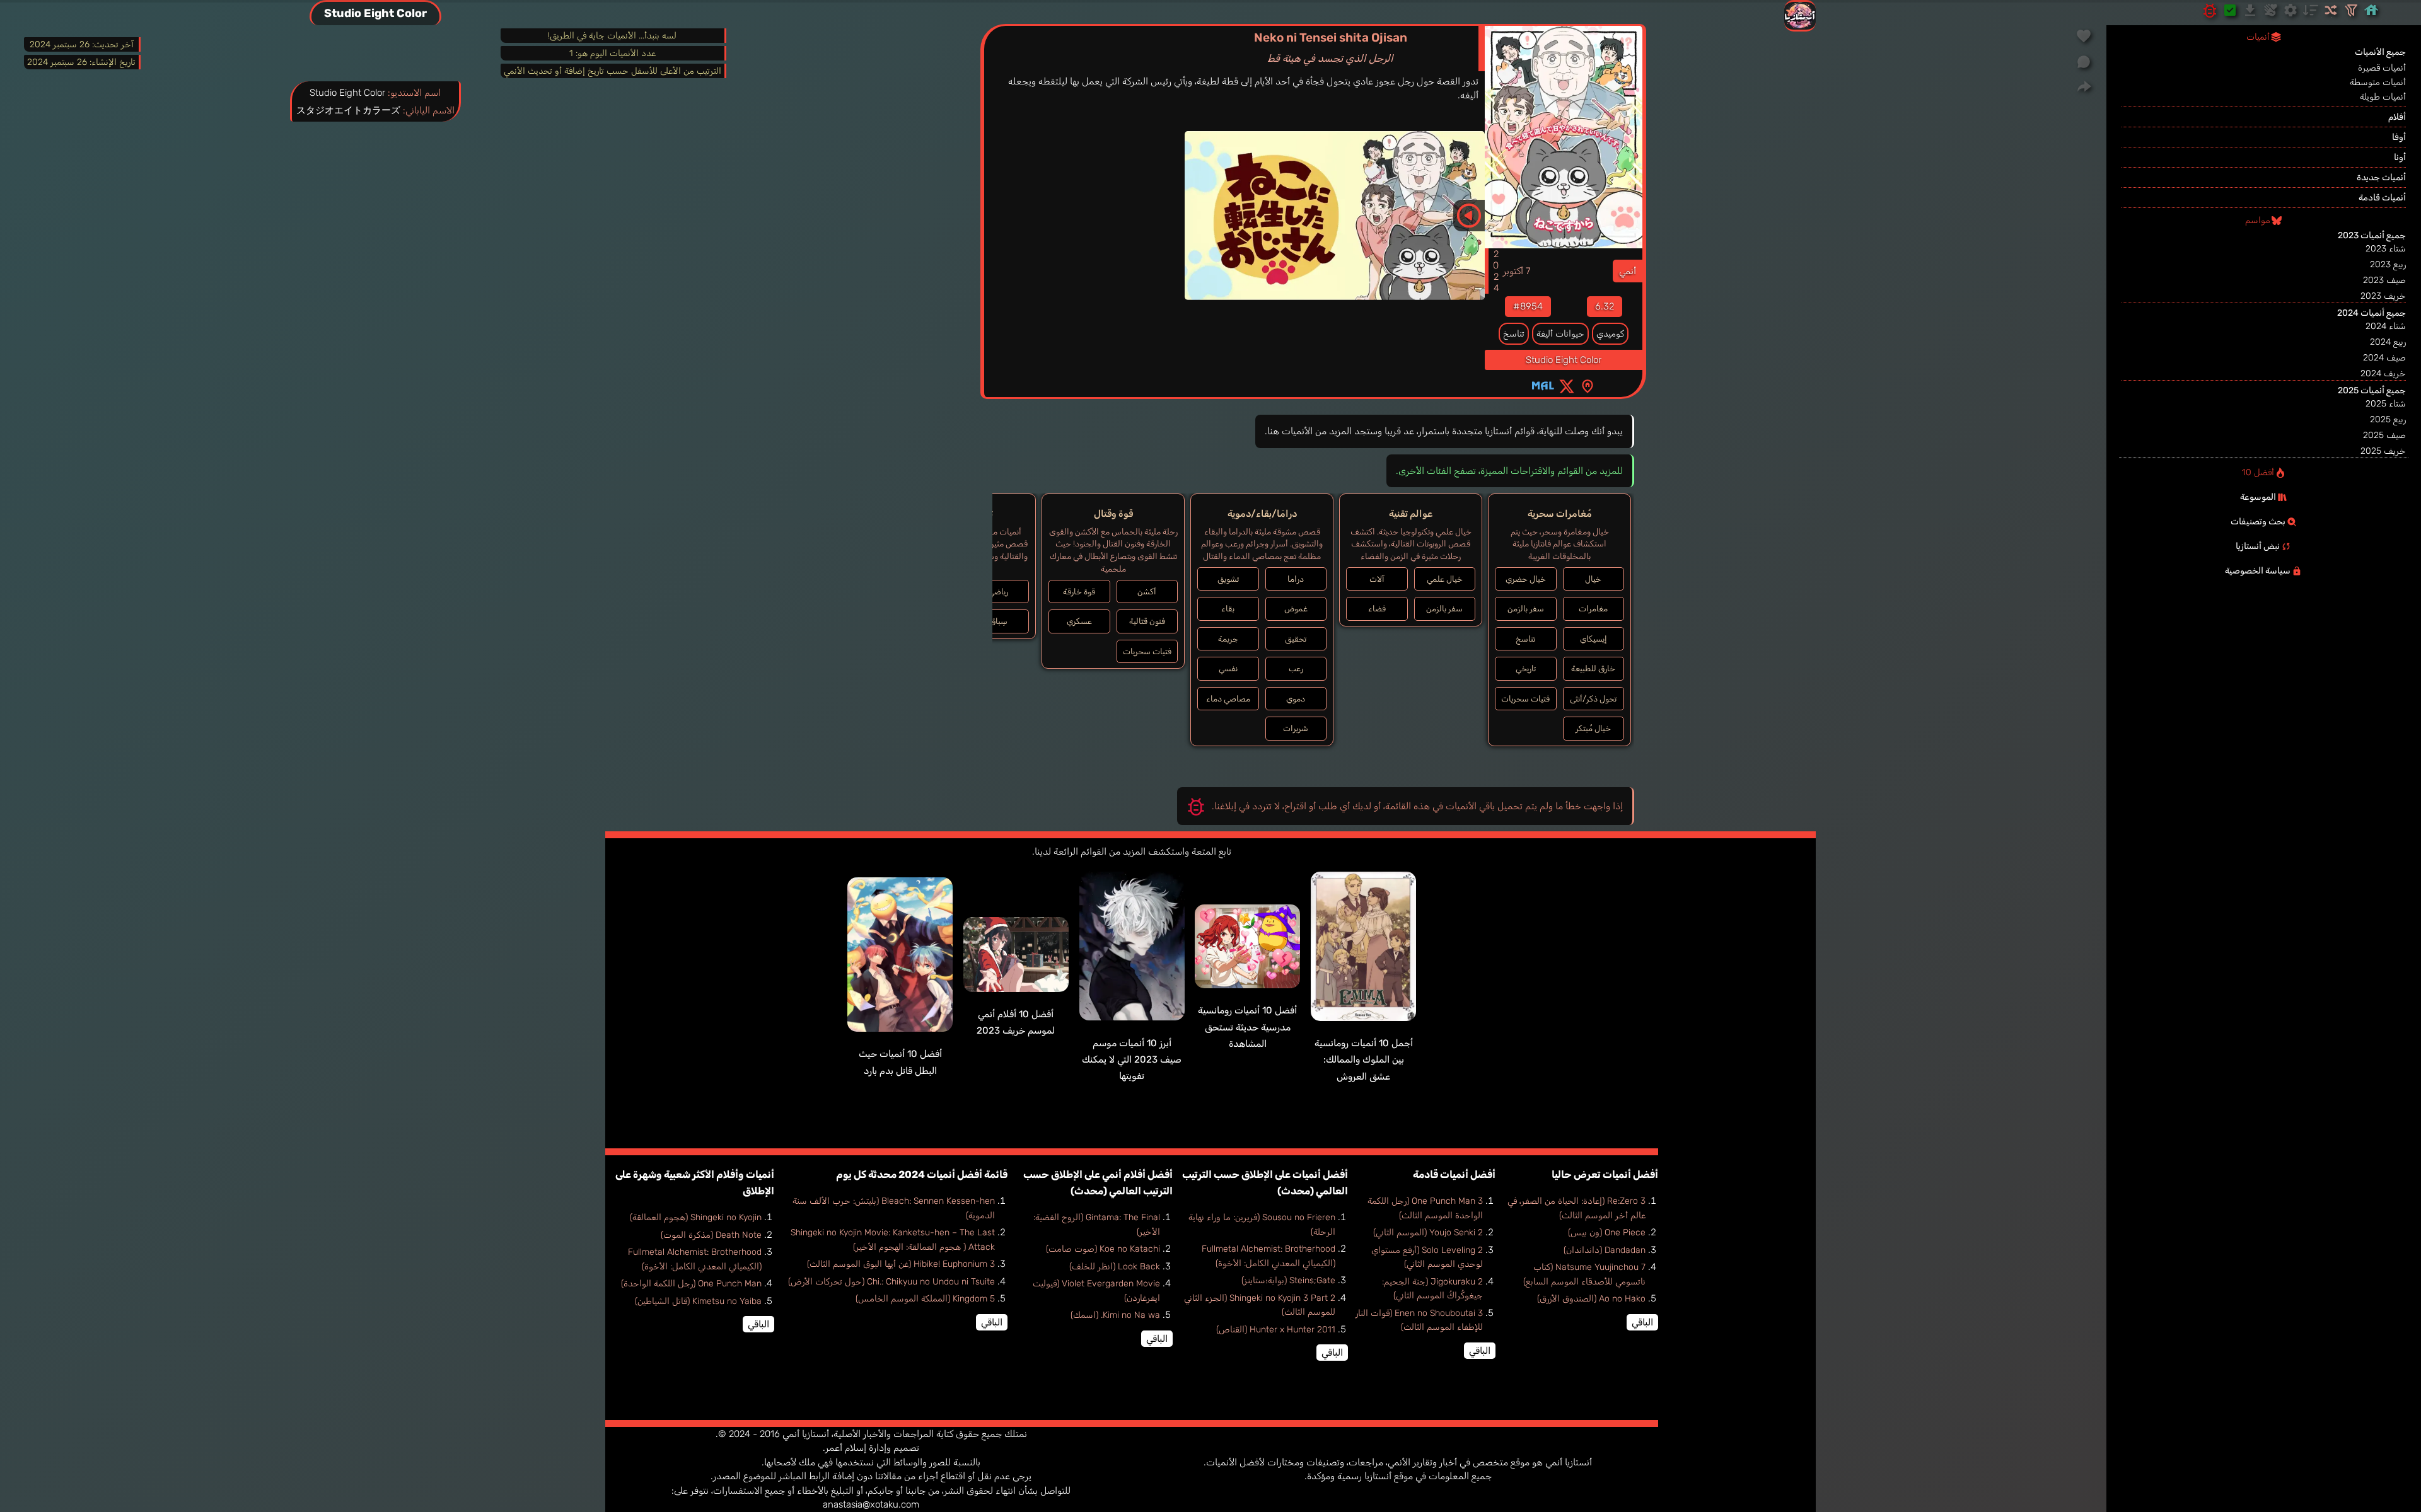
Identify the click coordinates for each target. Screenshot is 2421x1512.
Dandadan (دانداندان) (1605, 1250)
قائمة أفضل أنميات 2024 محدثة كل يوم (922, 1174)
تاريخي (1526, 668)
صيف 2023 (2384, 280)
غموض (1296, 609)
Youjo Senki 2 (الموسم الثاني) (1428, 1232)
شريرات (1296, 728)
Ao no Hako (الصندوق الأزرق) (1591, 1299)
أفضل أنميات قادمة (1454, 1174)
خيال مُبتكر (1593, 728)
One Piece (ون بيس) (1607, 1232)
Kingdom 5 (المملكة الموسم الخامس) (925, 1299)
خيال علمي (1445, 579)
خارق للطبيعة (1593, 668)
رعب (1296, 668)
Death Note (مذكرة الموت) (711, 1235)
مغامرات (1593, 609)
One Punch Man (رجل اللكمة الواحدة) (691, 1284)
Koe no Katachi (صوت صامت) (1103, 1249)
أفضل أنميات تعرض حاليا (1605, 1174)
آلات (1377, 579)
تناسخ (1514, 334)
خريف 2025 (2383, 451)
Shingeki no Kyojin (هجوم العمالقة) (696, 1217)
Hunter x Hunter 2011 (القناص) (1276, 1330)
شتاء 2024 (2386, 326)
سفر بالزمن (1526, 609)
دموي (1296, 699)
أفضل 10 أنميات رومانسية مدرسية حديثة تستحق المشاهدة (1247, 1027)
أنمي (1628, 271)
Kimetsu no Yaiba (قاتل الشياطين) (698, 1301)
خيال (1593, 579)
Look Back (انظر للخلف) (1115, 1267)
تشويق (1228, 579)
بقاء (1228, 609)
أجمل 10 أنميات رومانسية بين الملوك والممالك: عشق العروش (1364, 1060)
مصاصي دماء (1228, 699)
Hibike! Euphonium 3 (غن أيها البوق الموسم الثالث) (901, 1264)
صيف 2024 (2384, 358)
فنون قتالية (1147, 621)
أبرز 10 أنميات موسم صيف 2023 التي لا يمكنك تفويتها (1132, 1060)
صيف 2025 (2384, 435)
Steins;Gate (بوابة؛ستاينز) (1288, 1280)
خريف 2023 (2383, 296)
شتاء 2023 (2386, 249)
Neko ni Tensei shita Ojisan (1331, 47)
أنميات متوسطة (2378, 82)
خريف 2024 (2383, 373)
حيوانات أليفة (1560, 334)
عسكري (1079, 621)
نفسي (1228, 668)
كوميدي (1610, 334)
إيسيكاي (1594, 639)
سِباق (998, 621)
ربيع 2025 (2388, 419)
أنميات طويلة (2383, 97)
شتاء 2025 (2386, 404)
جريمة (1228, 639)
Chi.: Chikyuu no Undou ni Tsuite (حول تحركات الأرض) (891, 1282)
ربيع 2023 (2388, 264)
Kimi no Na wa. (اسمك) (1115, 1315)
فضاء (1377, 609)
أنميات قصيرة (2382, 68)
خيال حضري (1526, 579)
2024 (1496, 271)
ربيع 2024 (2388, 342)
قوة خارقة (1079, 592)
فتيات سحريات (1525, 699)
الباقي (1642, 1322)
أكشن (1147, 592)
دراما (1296, 579)
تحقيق (1296, 639)
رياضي (998, 592)
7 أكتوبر (1517, 271)
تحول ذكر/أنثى (1593, 699)
